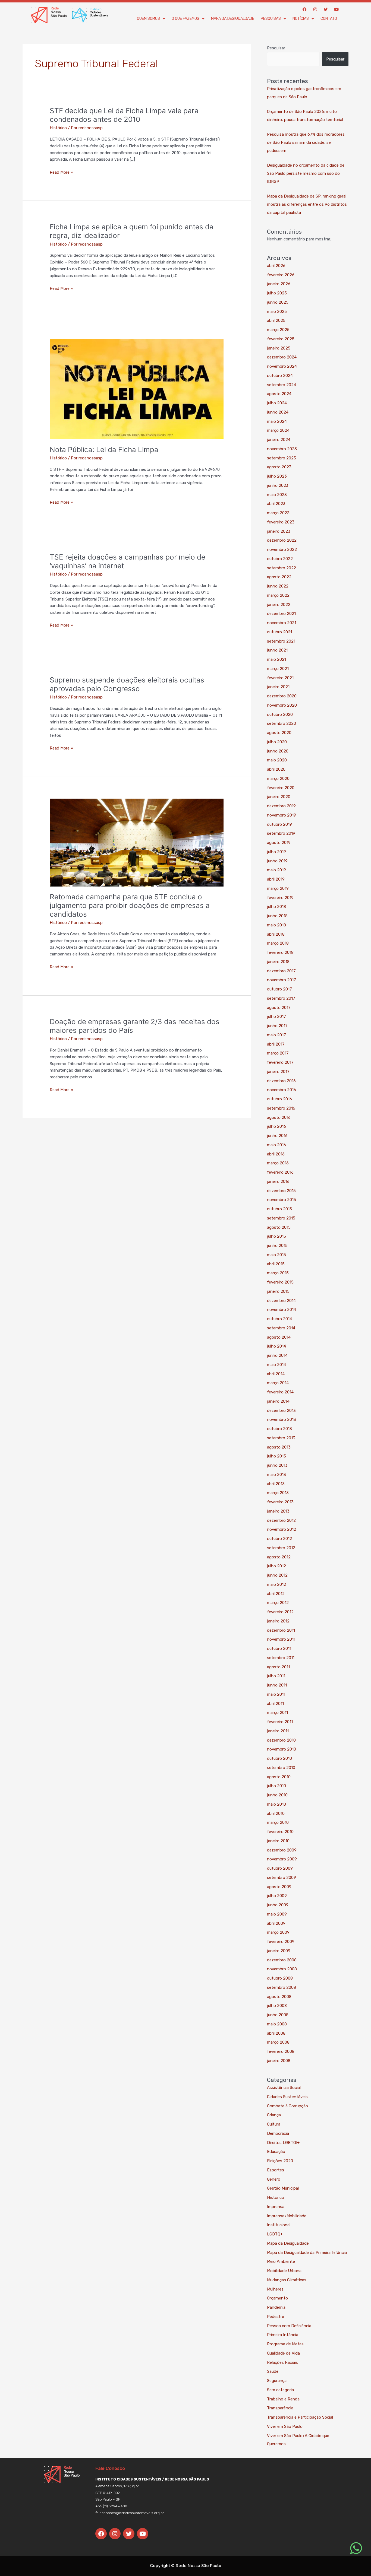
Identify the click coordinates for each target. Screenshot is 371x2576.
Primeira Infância (283, 2335)
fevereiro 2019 (280, 898)
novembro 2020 (282, 705)
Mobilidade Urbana (284, 2271)
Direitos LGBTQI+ (283, 2143)
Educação (276, 2152)
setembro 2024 (282, 385)
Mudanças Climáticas (287, 2280)
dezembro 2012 (281, 1520)
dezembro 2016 (281, 1081)
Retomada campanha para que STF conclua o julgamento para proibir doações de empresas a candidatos (130, 905)
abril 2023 (276, 504)
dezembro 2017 (281, 971)
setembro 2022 (282, 568)
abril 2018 (276, 934)
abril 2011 (275, 1704)
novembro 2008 (282, 1969)
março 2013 (278, 1493)
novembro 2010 (282, 1749)
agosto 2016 (279, 1117)
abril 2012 (276, 1594)
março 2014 (278, 1383)
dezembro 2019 (281, 806)
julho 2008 (277, 2006)
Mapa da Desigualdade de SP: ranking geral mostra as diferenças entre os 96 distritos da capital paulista (307, 204)
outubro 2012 (279, 1539)
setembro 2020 (282, 723)
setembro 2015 (281, 1218)
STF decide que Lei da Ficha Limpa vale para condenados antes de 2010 (124, 115)
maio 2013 (276, 1475)
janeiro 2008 (279, 2061)
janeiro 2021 (278, 687)
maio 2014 (276, 1365)
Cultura (274, 2124)
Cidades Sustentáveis (287, 2097)
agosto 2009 (279, 1887)
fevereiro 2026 (281, 275)
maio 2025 (277, 312)
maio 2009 (277, 1914)
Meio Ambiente (281, 2261)
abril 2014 (276, 1374)
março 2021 (278, 669)
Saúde (273, 2371)
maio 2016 (276, 1145)
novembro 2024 (282, 366)
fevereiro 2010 (280, 1832)
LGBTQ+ (275, 2234)
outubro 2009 (280, 1868)
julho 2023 (277, 476)
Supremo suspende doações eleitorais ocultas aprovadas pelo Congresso (127, 684)
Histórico (58, 128)
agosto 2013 (279, 1447)
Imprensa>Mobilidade (287, 2216)
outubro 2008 (280, 1978)
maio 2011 (276, 1694)
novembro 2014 (282, 1310)
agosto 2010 (279, 1777)
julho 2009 (277, 1896)
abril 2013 (276, 1484)
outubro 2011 (279, 1648)
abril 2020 (276, 769)
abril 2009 (276, 1923)
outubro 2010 (279, 1758)
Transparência (280, 2408)
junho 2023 (278, 485)
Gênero (274, 2179)
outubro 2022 (280, 559)
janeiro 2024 (279, 440)
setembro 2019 (281, 833)
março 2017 (278, 1053)
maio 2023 (277, 495)
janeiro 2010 (278, 1841)
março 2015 (278, 1273)
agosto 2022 (279, 577)
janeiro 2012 (278, 1621)
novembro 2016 (282, 1090)
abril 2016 (276, 1154)
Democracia (278, 2133)
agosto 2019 (279, 843)
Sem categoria (280, 2390)
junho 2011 (277, 1685)
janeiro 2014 (278, 1401)
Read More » (61, 172)
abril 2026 (276, 266)
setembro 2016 (281, 1108)
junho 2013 (277, 1465)
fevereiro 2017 (280, 1062)
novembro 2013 (282, 1419)
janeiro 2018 (278, 962)
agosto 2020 (279, 733)
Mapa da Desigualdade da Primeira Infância (307, 2253)
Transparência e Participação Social (300, 2417)
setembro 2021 (281, 641)
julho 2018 (276, 907)
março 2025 (278, 330)
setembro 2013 (281, 1438)
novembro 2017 (282, 980)
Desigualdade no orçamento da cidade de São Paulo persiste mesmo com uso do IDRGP (306, 173)
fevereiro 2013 (280, 1502)
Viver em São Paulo (285, 2426)
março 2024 (278, 430)
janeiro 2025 (279, 348)
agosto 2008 (279, 1997)
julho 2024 (277, 403)
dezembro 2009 (282, 1850)
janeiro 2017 (278, 1072)
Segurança (277, 2381)
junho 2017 (277, 1026)
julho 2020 (277, 742)
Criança (274, 2115)
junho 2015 (277, 1246)
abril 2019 (276, 879)
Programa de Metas (285, 2344)
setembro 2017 (281, 998)
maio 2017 (276, 1035)
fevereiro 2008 (281, 2051)
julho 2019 (276, 852)
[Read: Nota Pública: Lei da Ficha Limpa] (137, 389)
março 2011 (277, 1713)
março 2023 (278, 513)
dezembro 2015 (281, 1191)
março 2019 (278, 888)
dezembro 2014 (281, 1301)
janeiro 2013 (278, 1511)
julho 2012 (276, 1566)
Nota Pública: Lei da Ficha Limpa (104, 450)
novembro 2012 (282, 1529)
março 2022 (278, 595)
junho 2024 (278, 412)
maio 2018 (276, 925)
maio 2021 (276, 659)
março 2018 (278, 943)
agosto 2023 (279, 467)
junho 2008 (278, 2015)
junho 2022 (278, 586)
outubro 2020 (280, 714)
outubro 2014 (279, 1319)
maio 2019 (276, 870)
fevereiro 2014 (280, 1392)
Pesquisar (276, 48)
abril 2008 (276, 2033)
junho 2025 (278, 302)
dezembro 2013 (281, 1411)
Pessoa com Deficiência (289, 2326)
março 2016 (278, 1163)
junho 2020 (278, 751)
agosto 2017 (279, 1008)
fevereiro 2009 (281, 1942)
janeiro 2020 (279, 797)
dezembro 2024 (282, 357)
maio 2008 (277, 2024)
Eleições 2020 (280, 2161)
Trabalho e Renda (283, 2399)
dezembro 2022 (282, 540)
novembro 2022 (282, 549)
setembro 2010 (281, 1768)
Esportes (276, 2170)
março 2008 (278, 2042)
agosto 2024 (279, 394)
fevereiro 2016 (280, 1172)
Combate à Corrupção (287, 2106)
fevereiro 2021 (280, 678)
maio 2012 (276, 1584)
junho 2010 (277, 1795)
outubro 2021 (279, 632)
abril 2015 (276, 1264)
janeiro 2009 (279, 1951)
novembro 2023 (282, 449)
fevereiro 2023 (281, 522)
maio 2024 (277, 421)
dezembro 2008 (282, 1960)
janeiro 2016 (278, 1181)
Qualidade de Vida (283, 2353)
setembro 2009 (282, 1878)
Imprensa (276, 2207)
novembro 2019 (282, 815)
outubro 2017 (279, 989)
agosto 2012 (279, 1557)
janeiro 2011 (278, 1731)
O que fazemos (185, 19)
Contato (329, 19)
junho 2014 (277, 1355)
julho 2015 (276, 1236)
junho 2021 (277, 650)
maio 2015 (276, 1255)
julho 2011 (276, 1676)
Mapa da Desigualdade (233, 19)
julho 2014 (276, 1346)
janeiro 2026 (279, 284)
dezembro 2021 (281, 614)
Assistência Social (284, 2088)
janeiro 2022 (279, 605)
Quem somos (148, 19)
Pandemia (276, 2307)
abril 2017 (276, 1044)
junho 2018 (277, 916)
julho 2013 (276, 1456)
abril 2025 (276, 320)
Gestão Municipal (283, 2188)
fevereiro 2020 (281, 788)
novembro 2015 (282, 1200)
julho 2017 (276, 1017)
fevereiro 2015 (280, 1282)
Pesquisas (271, 19)
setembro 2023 (282, 458)
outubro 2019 (279, 824)
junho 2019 (277, 861)
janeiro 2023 (279, 531)
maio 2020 (277, 760)
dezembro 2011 (281, 1630)
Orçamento (277, 2298)
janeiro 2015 (278, 1291)
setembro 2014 (281, 1328)
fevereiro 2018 (280, 952)
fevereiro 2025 (281, 339)
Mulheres (275, 2289)
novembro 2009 (282, 1859)
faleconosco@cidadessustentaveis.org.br (130, 2513)
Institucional (279, 2225)
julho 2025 (277, 293)
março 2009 (278, 1932)
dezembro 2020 (282, 696)
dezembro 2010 (281, 1740)
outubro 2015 (279, 1209)
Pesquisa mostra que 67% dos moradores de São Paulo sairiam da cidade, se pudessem (306, 142)
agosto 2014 (279, 1337)
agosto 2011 (278, 1667)
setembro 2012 (281, 1548)
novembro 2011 (281, 1639)
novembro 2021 (282, 623)
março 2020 (278, 779)
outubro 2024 (280, 376)
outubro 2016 (279, 1099)
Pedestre (276, 2317)
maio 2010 (276, 1804)
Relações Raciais (282, 2362)
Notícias (301, 19)
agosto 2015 (279, 1227)
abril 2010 (276, 1813)
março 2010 (278, 1822)
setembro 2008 (282, 1987)
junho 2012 (277, 1575)
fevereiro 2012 (280, 1612)
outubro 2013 (279, 1429)
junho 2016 (277, 1136)
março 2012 (278, 1603)
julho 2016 (276, 1126)
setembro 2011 (281, 1658)
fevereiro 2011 (280, 1722)
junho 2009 (278, 1905)
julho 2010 (276, 1786)
